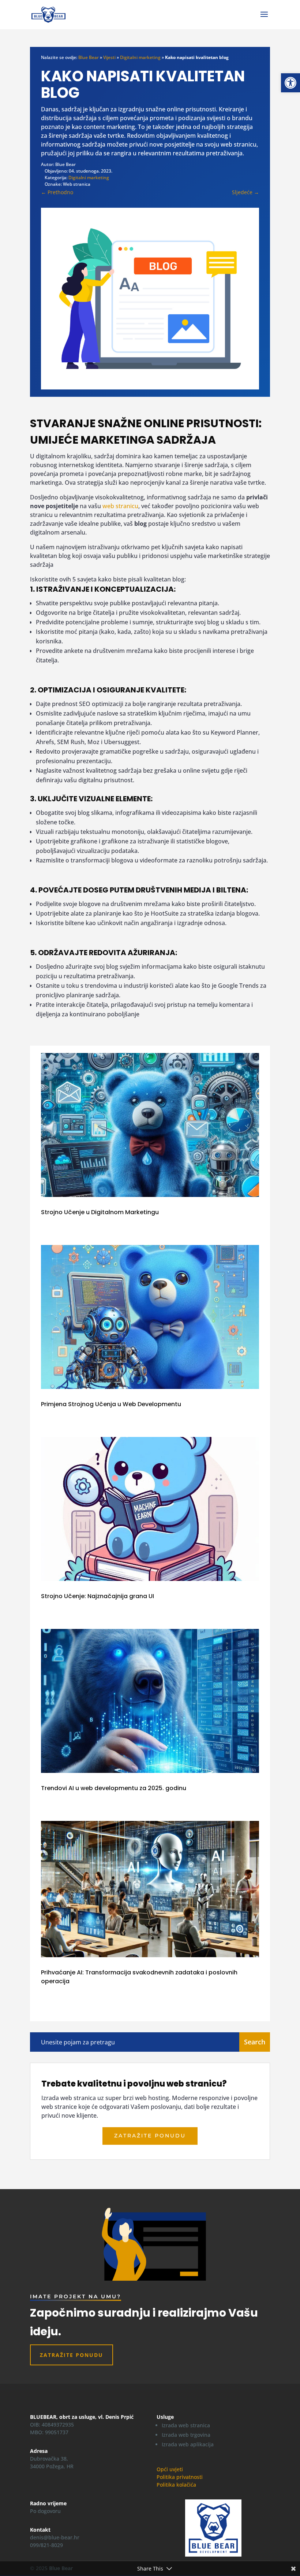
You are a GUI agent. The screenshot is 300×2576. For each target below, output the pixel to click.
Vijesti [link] (109, 57)
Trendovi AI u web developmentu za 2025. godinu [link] (114, 1788)
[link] (290, 83)
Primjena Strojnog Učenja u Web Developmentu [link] (111, 1404)
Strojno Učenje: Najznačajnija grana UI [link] (97, 1596)
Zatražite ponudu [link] (150, 2136)
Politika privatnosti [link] (180, 2477)
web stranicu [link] (120, 506)
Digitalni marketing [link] (140, 57)
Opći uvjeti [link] (170, 2469)
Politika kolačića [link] (176, 2485)
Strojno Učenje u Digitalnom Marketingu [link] (100, 1212)
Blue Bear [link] (89, 57)
